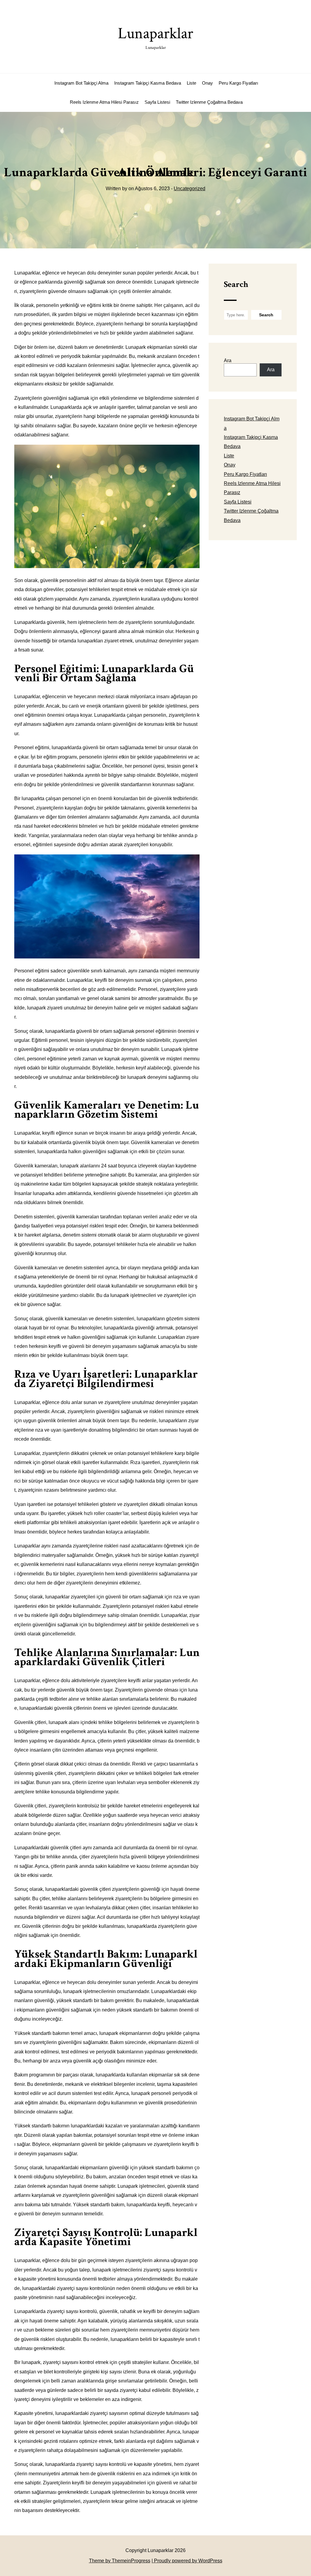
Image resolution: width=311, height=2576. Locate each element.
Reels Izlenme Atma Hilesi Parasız (104, 102)
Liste (191, 83)
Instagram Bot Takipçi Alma (81, 83)
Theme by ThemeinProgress (120, 2561)
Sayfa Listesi (157, 102)
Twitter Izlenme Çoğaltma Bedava (209, 102)
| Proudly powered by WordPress (187, 2561)
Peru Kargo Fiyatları (238, 83)
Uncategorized (190, 189)
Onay (207, 83)
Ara (228, 360)
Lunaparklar (155, 37)
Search (236, 284)
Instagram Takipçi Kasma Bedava (148, 83)
